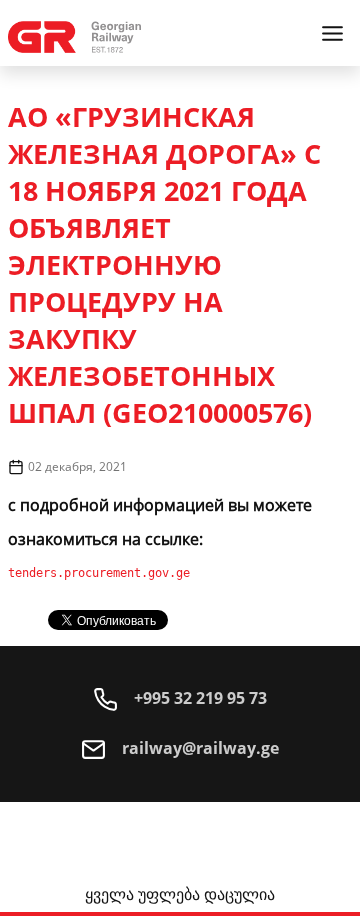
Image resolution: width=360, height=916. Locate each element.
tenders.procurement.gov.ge (99, 573)
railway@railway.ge (198, 748)
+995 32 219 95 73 (198, 698)
